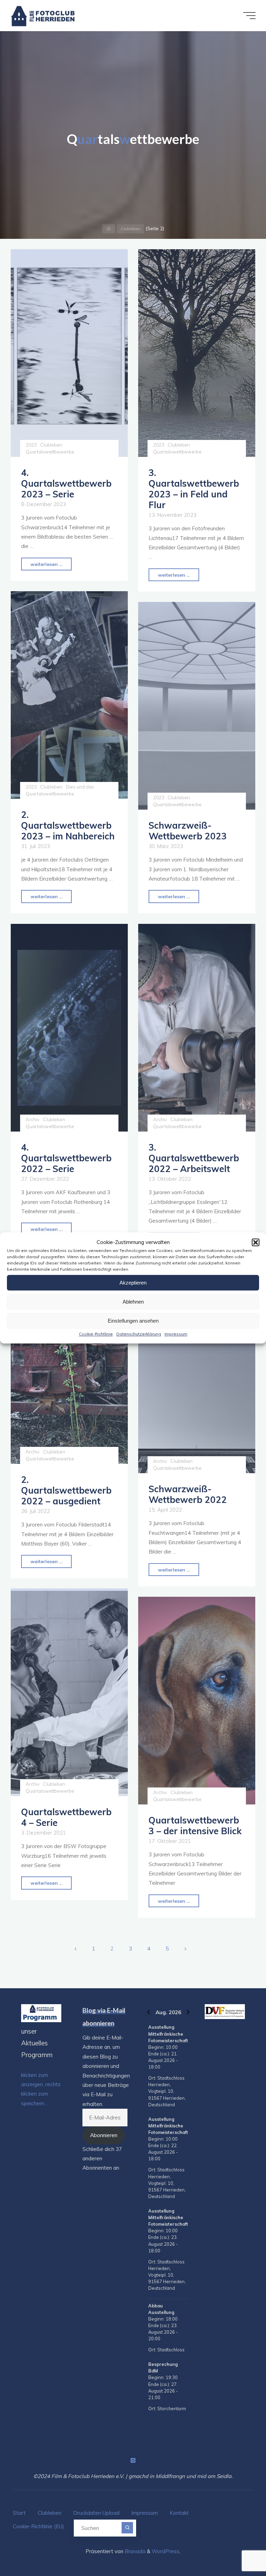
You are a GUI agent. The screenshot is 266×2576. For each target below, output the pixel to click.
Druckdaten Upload (96, 2513)
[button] (256, 1242)
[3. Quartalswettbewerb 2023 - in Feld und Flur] (197, 353)
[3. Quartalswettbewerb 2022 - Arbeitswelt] (197, 1028)
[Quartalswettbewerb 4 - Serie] (69, 1692)
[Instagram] (133, 2460)
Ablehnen (133, 1302)
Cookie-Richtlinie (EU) (38, 2526)
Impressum (176, 1334)
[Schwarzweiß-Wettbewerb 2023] (197, 706)
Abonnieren (104, 2135)
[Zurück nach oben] (239, 2549)
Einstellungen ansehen (133, 1321)
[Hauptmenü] (249, 16)
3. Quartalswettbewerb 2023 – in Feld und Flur (194, 489)
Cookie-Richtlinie (96, 1334)
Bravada (134, 2551)
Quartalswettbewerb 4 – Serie (66, 1817)
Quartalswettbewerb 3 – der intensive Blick (195, 1825)
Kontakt (179, 2513)
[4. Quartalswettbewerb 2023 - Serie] (69, 353)
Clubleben (130, 229)
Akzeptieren (133, 1283)
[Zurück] (148, 2012)
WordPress (166, 2551)
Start (19, 2513)
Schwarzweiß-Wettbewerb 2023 (188, 831)
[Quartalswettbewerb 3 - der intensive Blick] (197, 1701)
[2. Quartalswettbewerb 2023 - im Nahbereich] (69, 695)
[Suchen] (127, 2528)
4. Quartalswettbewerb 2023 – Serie (66, 484)
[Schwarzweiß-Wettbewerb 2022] (197, 1369)
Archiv (33, 1119)
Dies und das (80, 787)
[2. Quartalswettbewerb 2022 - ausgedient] (69, 1360)
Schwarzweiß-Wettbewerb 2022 (188, 1494)
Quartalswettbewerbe (50, 452)
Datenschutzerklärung (139, 1334)
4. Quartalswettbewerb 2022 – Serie (66, 1158)
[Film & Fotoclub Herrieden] (43, 15)
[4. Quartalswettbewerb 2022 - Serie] (69, 1028)
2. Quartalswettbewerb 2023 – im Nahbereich (68, 826)
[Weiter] (188, 2012)
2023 (31, 445)
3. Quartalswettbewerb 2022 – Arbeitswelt (194, 1158)
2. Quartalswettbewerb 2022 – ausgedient (66, 1490)
